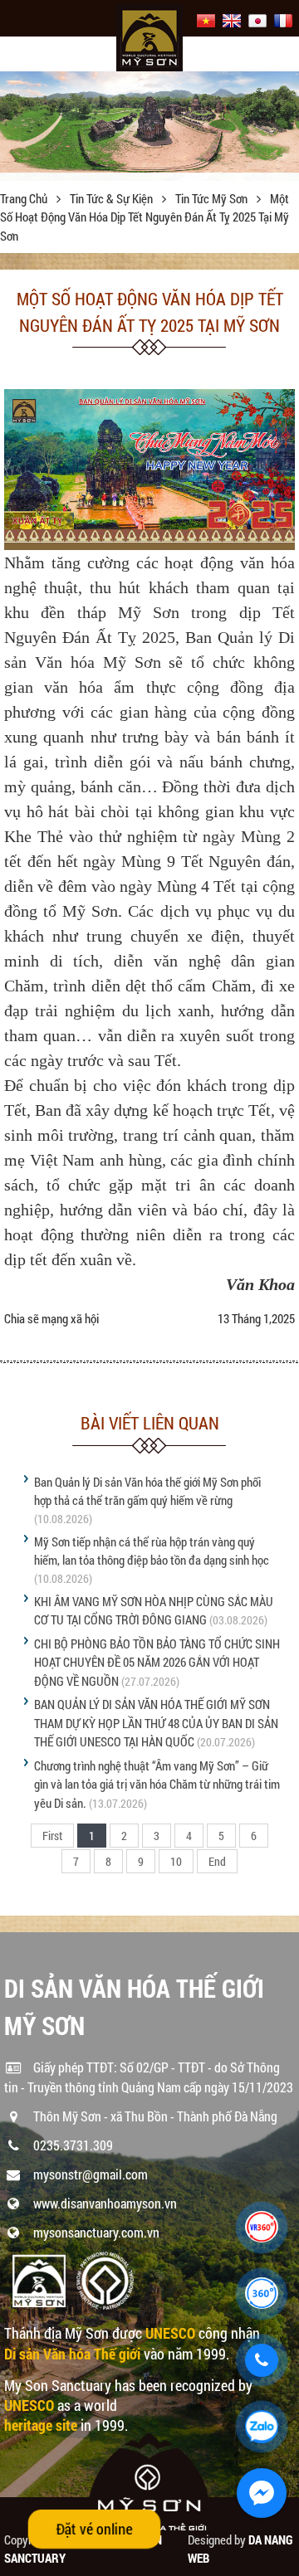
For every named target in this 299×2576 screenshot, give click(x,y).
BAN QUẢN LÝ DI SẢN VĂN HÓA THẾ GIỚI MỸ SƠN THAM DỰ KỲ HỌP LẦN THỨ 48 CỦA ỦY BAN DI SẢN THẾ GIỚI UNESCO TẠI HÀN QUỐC (156, 1723)
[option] (149, 122)
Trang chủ (25, 198)
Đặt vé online (94, 2529)
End (217, 1861)
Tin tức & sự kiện (113, 198)
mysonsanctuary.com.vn (96, 2232)
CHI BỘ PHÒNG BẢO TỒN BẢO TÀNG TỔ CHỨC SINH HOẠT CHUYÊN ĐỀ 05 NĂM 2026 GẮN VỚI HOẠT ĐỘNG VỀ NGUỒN (157, 1662)
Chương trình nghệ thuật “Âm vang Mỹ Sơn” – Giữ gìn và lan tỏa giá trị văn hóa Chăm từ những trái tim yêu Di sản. (157, 1784)
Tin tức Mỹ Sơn (213, 198)
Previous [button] (15, 126)
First (52, 1836)
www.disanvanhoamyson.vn (105, 2203)
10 (176, 1861)
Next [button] (284, 126)
